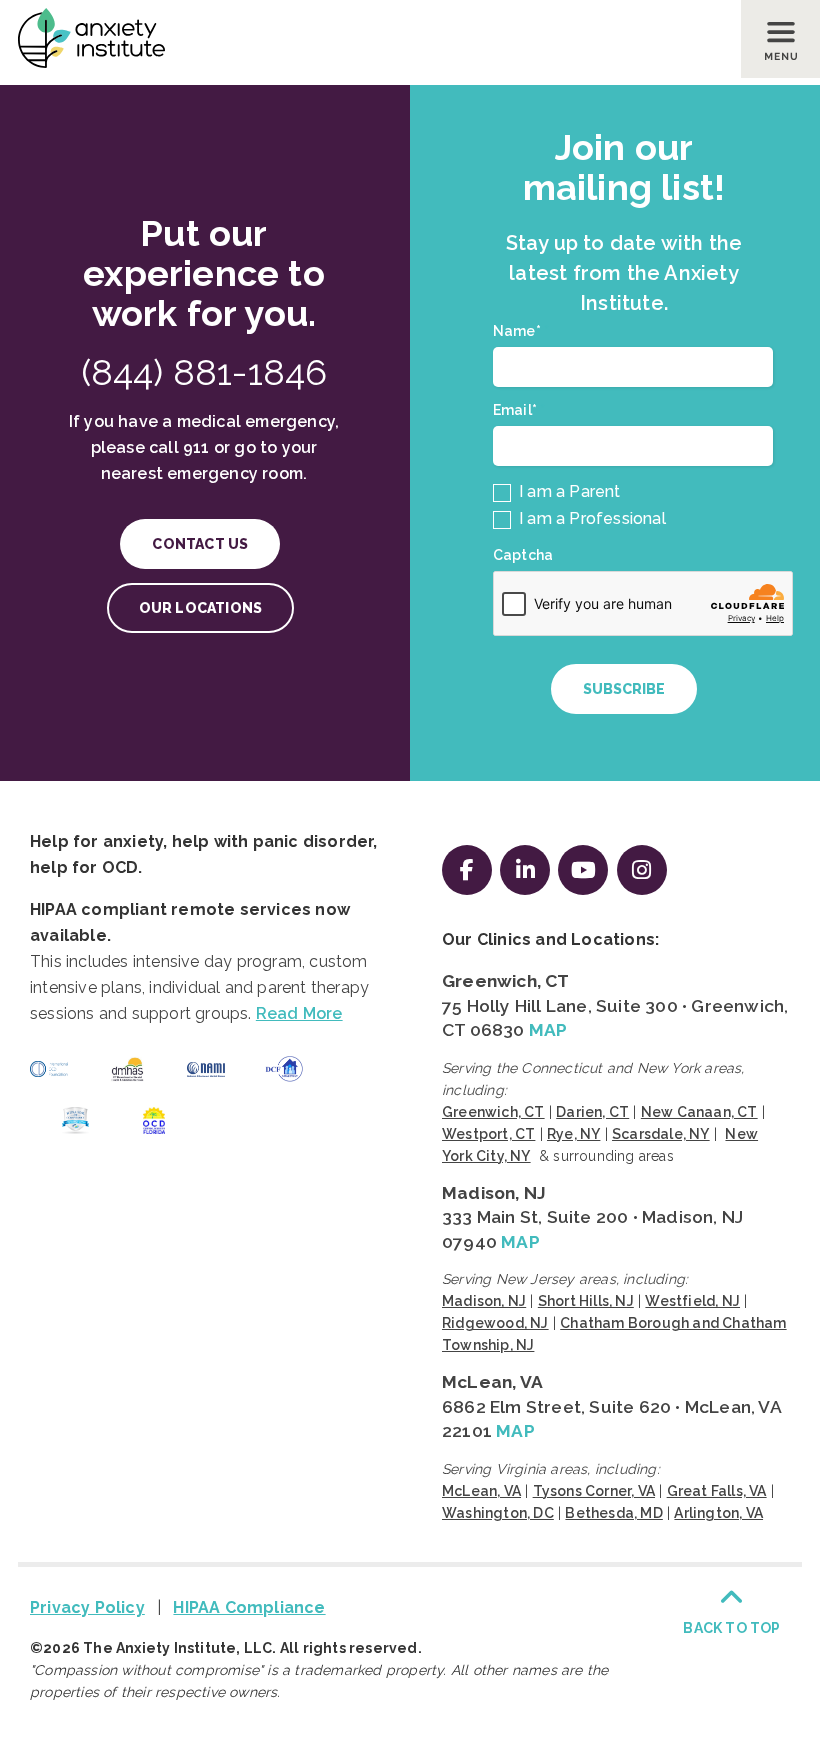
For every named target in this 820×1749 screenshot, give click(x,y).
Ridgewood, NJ (495, 1323)
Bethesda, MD (613, 1513)
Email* (519, 410)
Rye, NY (573, 1134)
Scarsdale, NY (661, 1134)
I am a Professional (590, 518)
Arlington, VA (718, 1513)
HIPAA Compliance (249, 1607)
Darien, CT (592, 1112)
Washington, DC (498, 1513)
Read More (299, 1013)
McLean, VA (492, 1382)
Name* (521, 331)
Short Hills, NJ (586, 1301)
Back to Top (731, 1628)
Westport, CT (488, 1134)
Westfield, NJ (692, 1301)
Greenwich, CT (506, 981)
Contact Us (200, 544)
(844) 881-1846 (204, 372)
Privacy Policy (87, 1607)
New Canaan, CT (699, 1112)
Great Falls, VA (717, 1491)
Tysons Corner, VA (594, 1491)
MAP (548, 1030)
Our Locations (201, 608)
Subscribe (624, 689)
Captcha (523, 555)
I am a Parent (568, 491)
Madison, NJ (494, 1193)
